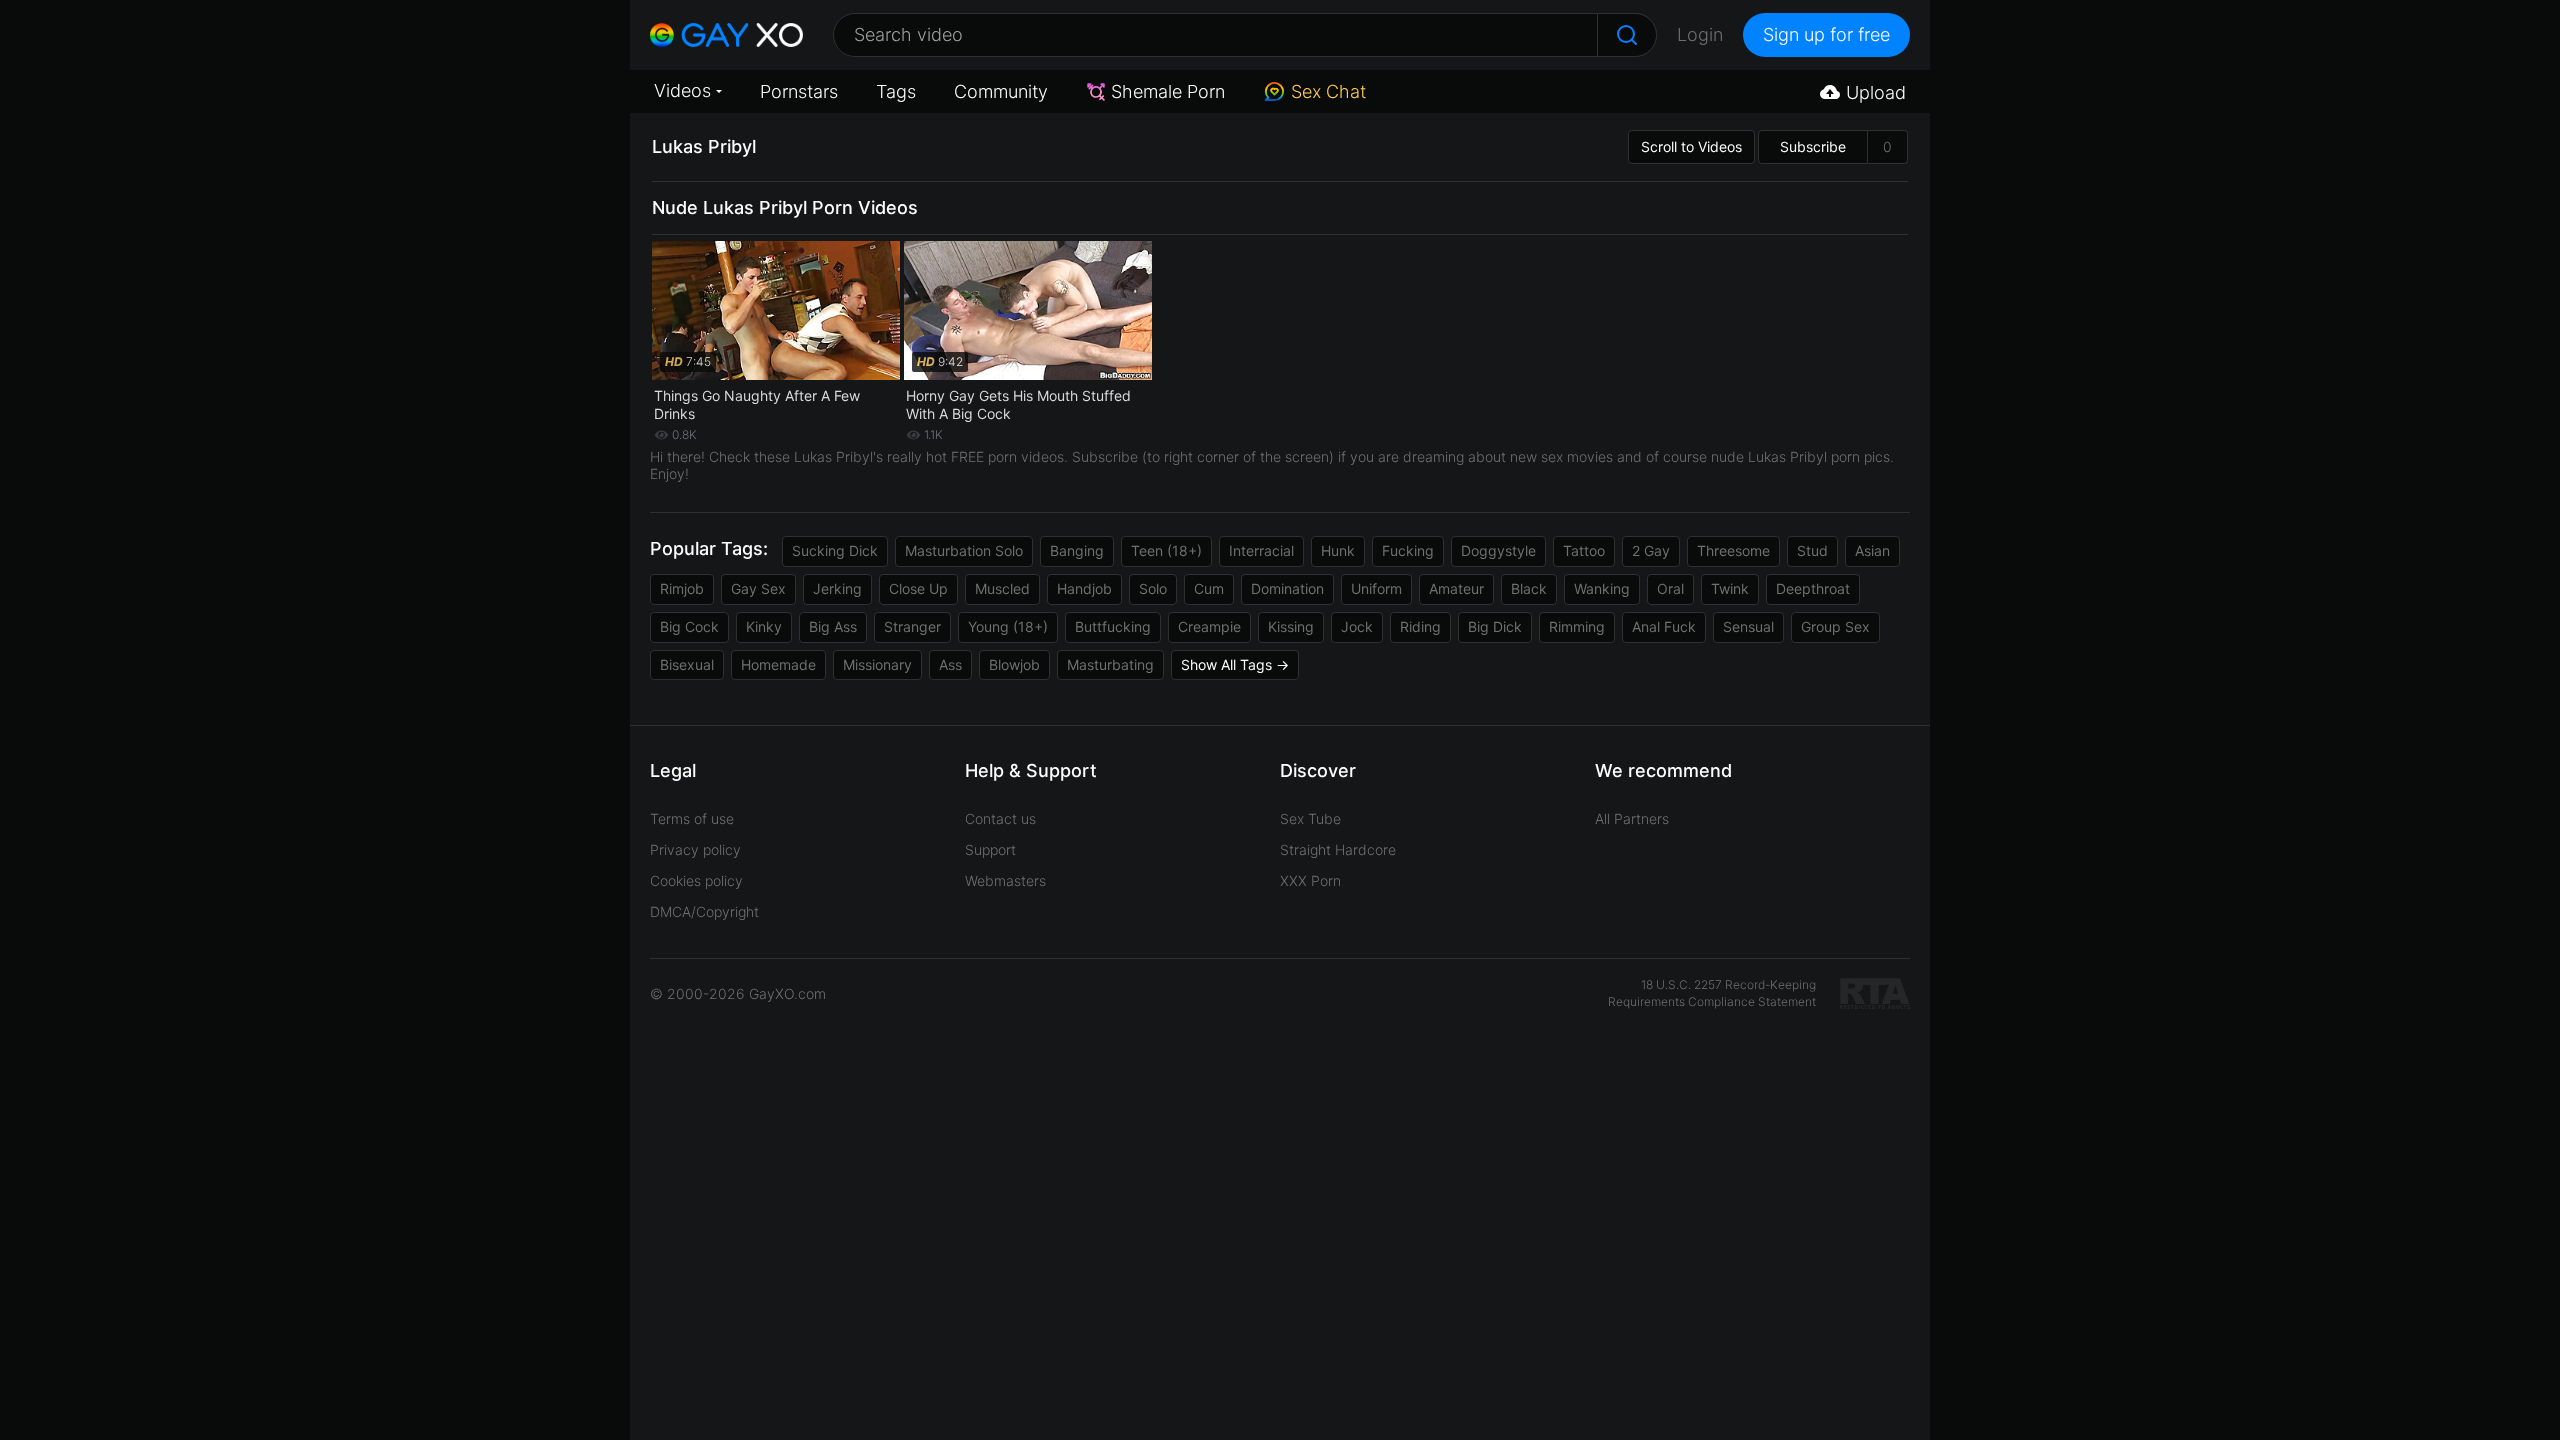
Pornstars (799, 91)
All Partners (1632, 818)
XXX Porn (1310, 880)
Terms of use (692, 818)
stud (1812, 550)
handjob (1084, 588)
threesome (1733, 550)
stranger (912, 626)
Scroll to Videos (1691, 146)
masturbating (1110, 664)
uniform (1376, 588)
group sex (1835, 626)
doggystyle (1498, 550)
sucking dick (835, 550)
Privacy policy (695, 849)
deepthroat (1813, 588)
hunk (1338, 550)
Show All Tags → (1235, 664)
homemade (778, 664)
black (1529, 588)
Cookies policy (696, 880)
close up (918, 588)
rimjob (682, 588)
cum (1209, 588)
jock (1357, 626)
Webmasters (1005, 880)
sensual (1748, 626)
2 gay (1651, 550)
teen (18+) (1166, 550)
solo (1153, 588)
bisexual (687, 664)
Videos (682, 90)
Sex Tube (1310, 818)
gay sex (758, 588)
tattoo (1584, 550)
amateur (1456, 588)
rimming (1577, 626)
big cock (689, 626)
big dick (1495, 626)
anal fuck (1664, 626)
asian (1872, 550)
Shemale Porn (1168, 91)
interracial (1261, 550)
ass (950, 664)
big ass (833, 626)
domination (1287, 588)
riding (1420, 626)
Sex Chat (1328, 91)
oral (1670, 588)
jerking (837, 588)
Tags (896, 91)
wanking (1602, 588)
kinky (764, 626)
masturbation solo (964, 550)
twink (1730, 588)
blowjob (1014, 664)
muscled (1002, 588)
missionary (877, 664)
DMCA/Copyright (704, 911)
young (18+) (1008, 626)
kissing (1291, 626)
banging (1077, 550)
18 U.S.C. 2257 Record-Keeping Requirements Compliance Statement (1712, 993)
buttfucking (1113, 626)
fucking (1408, 550)
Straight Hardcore (1338, 849)
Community (1001, 91)
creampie (1209, 626)
